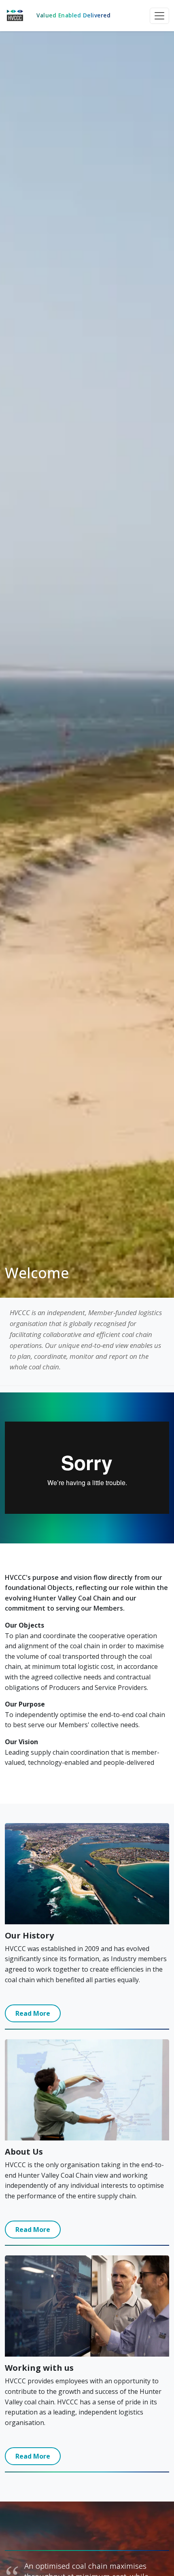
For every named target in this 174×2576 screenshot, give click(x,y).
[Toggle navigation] (159, 16)
